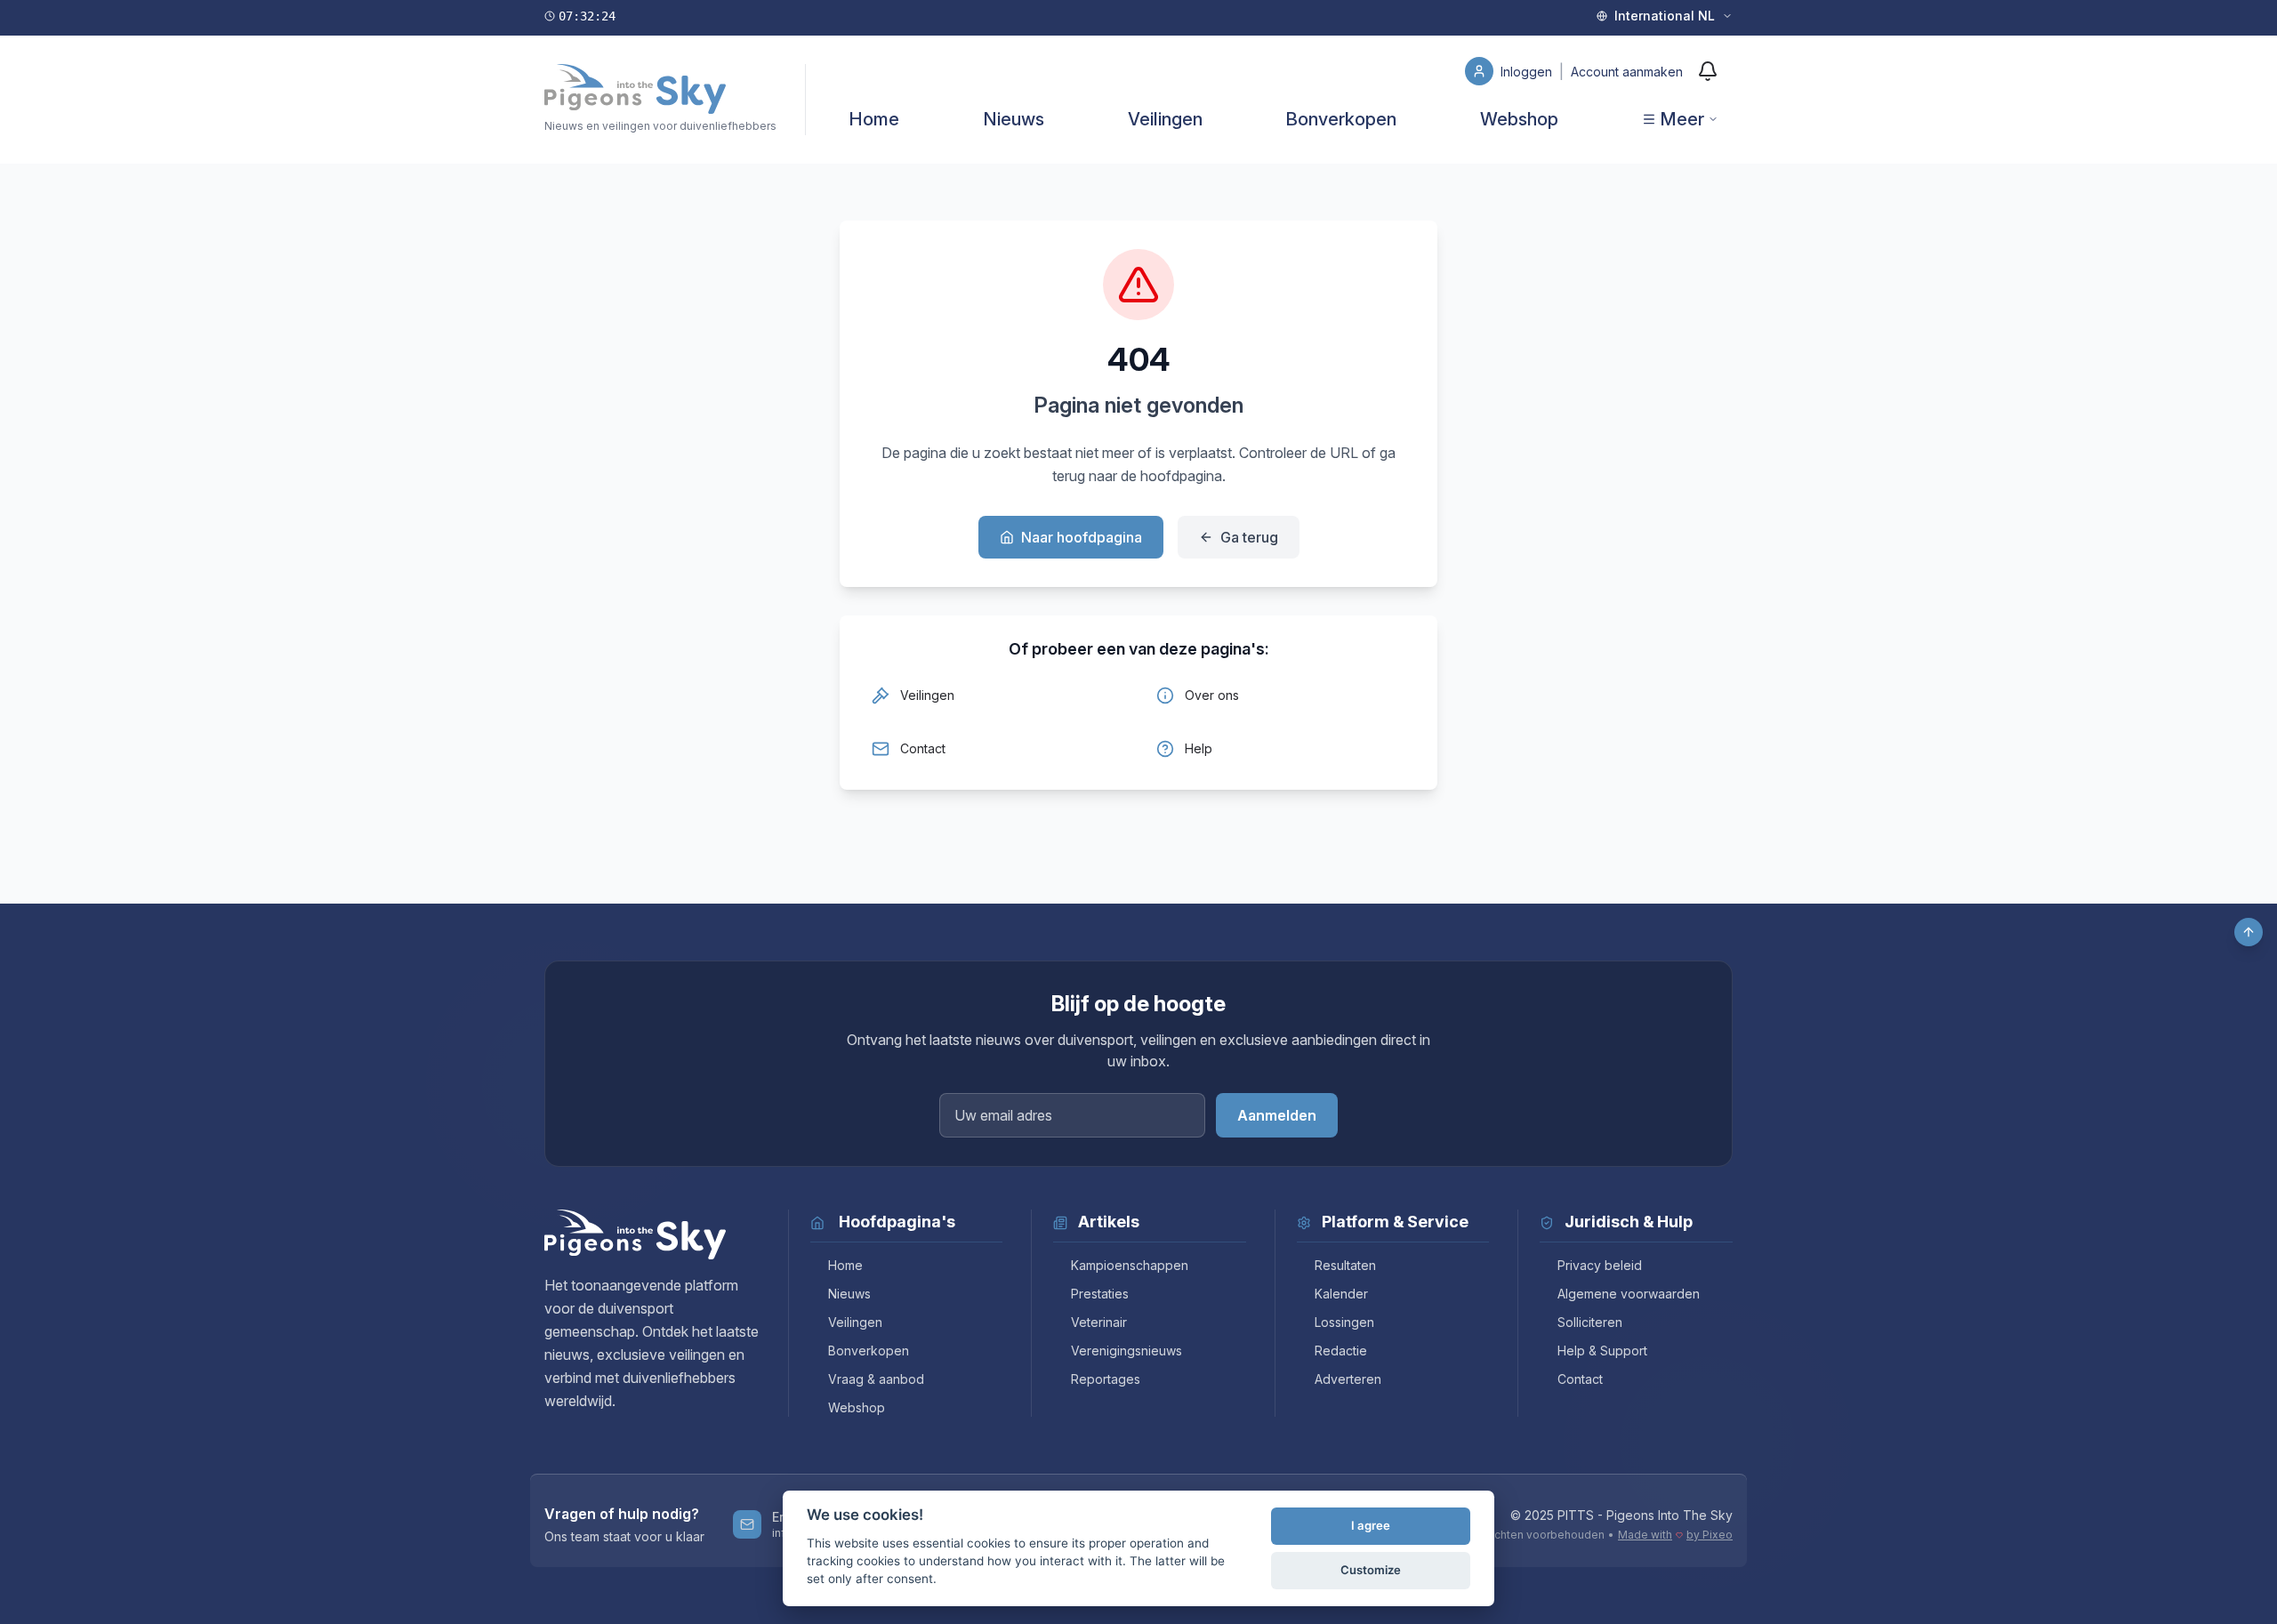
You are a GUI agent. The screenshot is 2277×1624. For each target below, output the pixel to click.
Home (874, 119)
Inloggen (1528, 72)
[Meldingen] (1708, 71)
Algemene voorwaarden (1629, 1294)
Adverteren (1348, 1379)
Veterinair (1099, 1322)
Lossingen (1344, 1322)
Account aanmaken (1627, 72)
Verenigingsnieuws (1126, 1351)
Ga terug (1249, 537)
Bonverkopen (1341, 119)
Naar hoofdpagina (1082, 537)
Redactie (1341, 1351)
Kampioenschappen (1130, 1265)
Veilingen (1165, 119)
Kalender (1341, 1294)
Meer (1682, 119)
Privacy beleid (1600, 1265)
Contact (1580, 1379)
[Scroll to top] (2249, 932)
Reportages (1106, 1379)
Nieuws (1014, 119)
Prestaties (1100, 1294)
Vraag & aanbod (876, 1379)
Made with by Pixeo (1675, 1535)
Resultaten (1345, 1265)
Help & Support (1602, 1351)
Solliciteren (1590, 1322)
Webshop (1519, 119)
